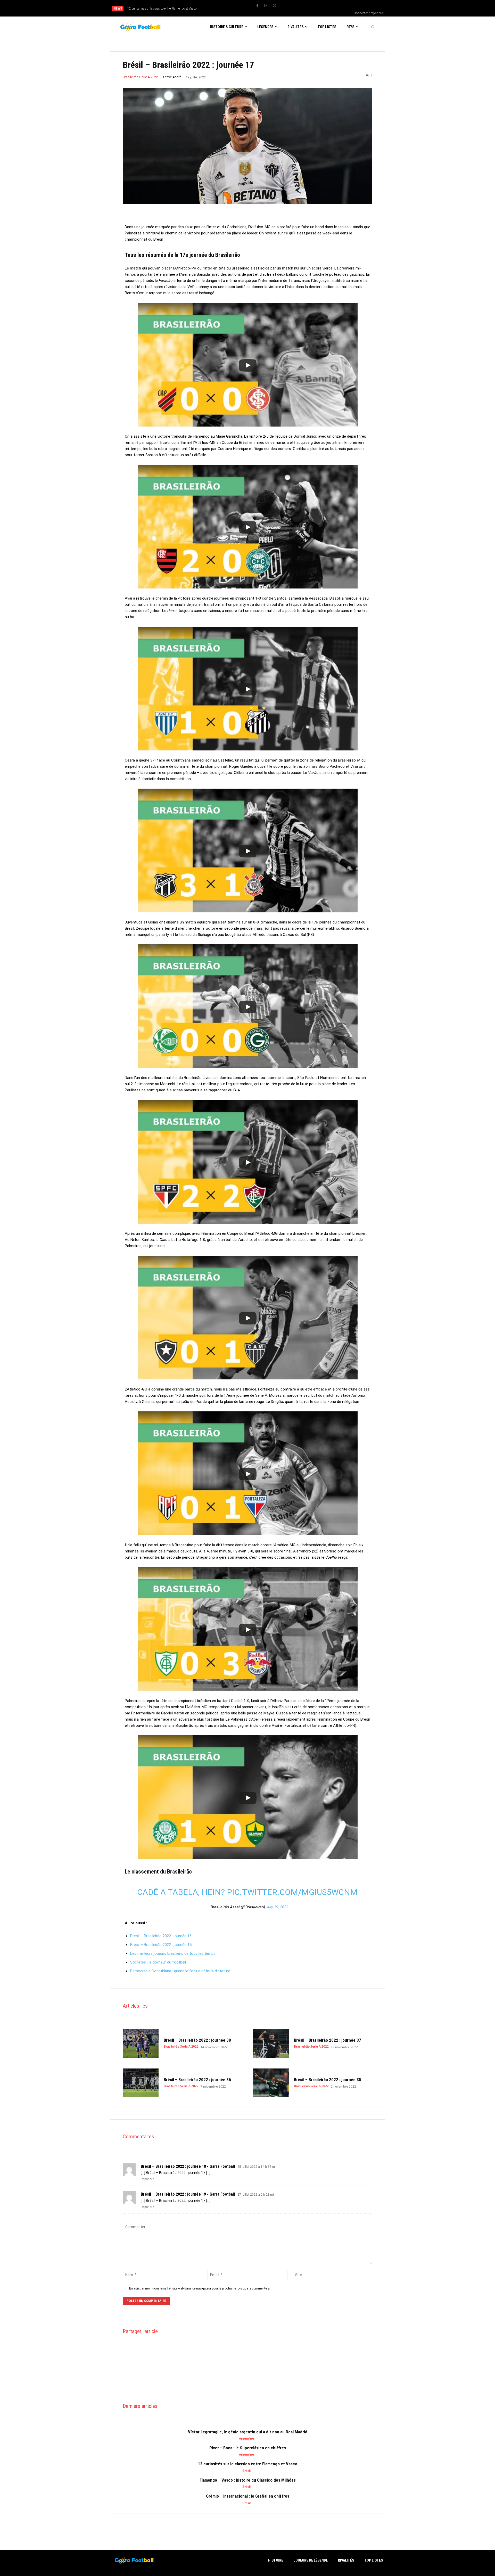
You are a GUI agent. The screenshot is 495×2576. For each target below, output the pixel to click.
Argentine (246, 2439)
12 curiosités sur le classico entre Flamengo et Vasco (247, 2464)
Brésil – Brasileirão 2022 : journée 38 (197, 2040)
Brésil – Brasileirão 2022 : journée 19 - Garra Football (188, 2194)
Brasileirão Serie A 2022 (140, 77)
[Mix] (175, 2360)
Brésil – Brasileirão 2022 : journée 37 (328, 2040)
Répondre (147, 2179)
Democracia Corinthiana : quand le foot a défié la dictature (180, 1971)
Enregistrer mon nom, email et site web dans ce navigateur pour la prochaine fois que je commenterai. (200, 2288)
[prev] (230, 8)
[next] (238, 8)
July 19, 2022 (277, 1907)
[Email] (163, 2360)
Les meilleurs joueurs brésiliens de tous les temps (173, 1953)
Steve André (172, 77)
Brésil (246, 2471)
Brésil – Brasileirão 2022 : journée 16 (161, 1936)
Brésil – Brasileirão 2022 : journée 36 (197, 2080)
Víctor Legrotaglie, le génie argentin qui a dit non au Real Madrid (248, 2432)
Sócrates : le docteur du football (158, 1962)
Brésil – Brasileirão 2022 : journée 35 (328, 2080)
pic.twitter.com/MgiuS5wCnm (292, 1892)
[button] (373, 27)
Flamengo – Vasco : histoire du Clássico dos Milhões (162, 9)
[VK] (187, 2360)
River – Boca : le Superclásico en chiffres (248, 2448)
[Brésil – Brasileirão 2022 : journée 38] (141, 2043)
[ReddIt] (152, 2360)
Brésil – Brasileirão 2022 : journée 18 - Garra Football (188, 2166)
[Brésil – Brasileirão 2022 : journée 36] (141, 2083)
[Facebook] (257, 6)
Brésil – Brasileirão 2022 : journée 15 (161, 1945)
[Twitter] (274, 6)
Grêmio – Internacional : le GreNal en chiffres (248, 2496)
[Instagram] (266, 6)
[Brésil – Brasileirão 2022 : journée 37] (271, 2043)
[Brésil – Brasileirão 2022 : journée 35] (271, 2083)
